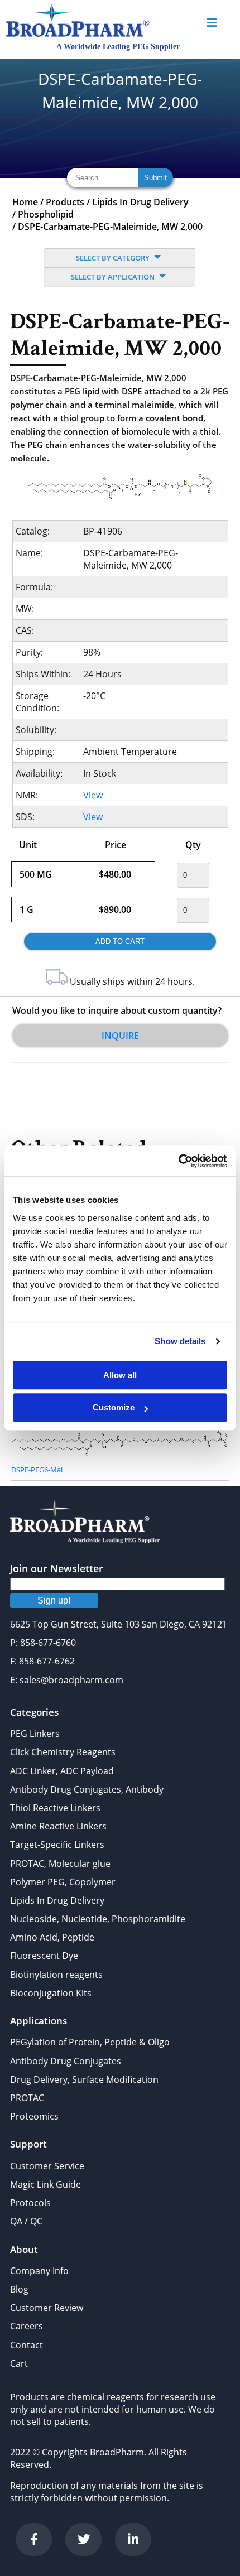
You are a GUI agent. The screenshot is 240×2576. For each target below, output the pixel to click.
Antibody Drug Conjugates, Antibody (87, 1789)
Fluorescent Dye (44, 1956)
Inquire (120, 1036)
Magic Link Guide (45, 2184)
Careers (27, 2326)
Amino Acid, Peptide (52, 1937)
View (93, 795)
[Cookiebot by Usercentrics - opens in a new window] (178, 1161)
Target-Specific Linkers (57, 1845)
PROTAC (27, 2098)
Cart (19, 2363)
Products (65, 202)
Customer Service (47, 2166)
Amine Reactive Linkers (58, 1826)
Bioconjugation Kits (51, 1993)
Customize (114, 1407)
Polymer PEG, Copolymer (63, 1882)
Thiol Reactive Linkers (55, 1808)
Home (25, 202)
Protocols (30, 2203)
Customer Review (47, 2308)
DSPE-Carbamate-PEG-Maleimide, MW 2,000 (110, 227)
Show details (180, 1341)
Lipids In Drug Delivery (140, 202)
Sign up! (54, 1600)
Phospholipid (46, 214)
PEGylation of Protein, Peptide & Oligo (90, 2042)
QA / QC (26, 2221)
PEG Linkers (35, 1734)
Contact (27, 2345)
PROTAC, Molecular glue (60, 1864)
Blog (19, 2289)
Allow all (120, 1375)
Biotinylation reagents (56, 1975)
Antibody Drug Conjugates (66, 2061)
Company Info (39, 2271)
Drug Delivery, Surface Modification (84, 2079)
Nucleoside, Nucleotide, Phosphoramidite (98, 1919)
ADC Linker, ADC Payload (62, 1771)
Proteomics (34, 2116)
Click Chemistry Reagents (63, 1752)
